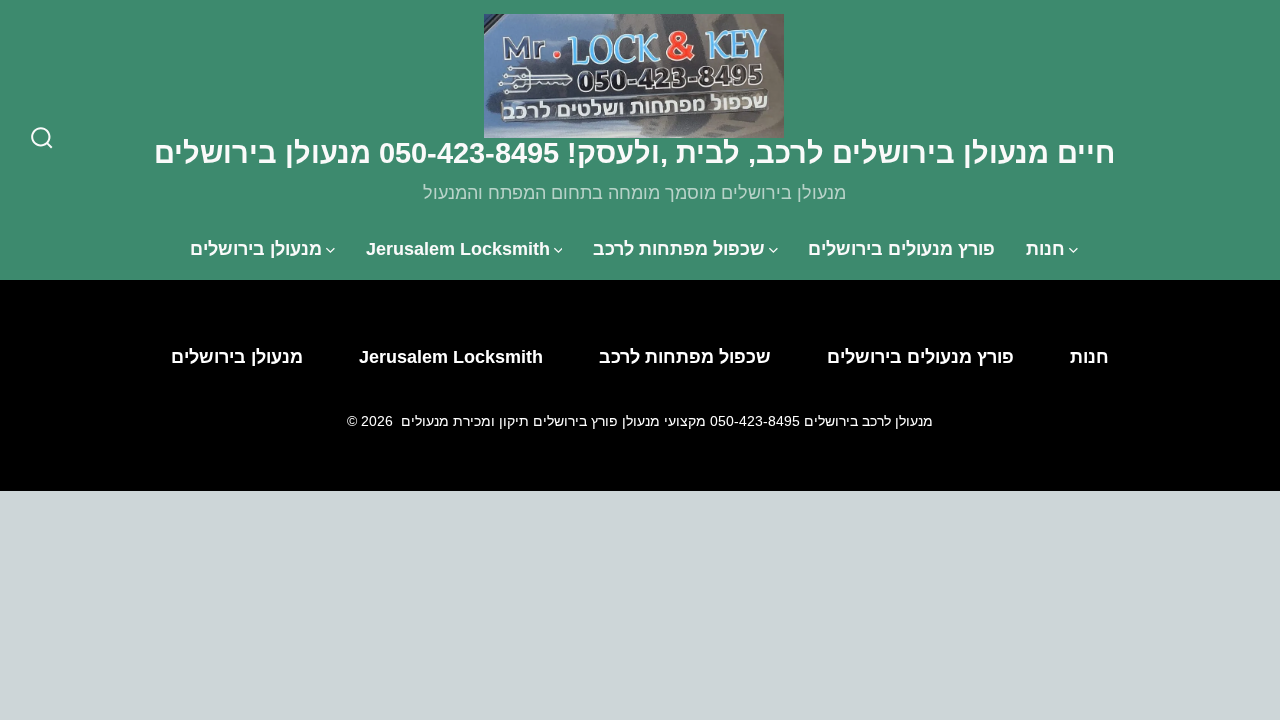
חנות (1045, 249)
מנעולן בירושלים (256, 249)
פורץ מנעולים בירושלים (901, 249)
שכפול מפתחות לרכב (679, 249)
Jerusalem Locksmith (458, 249)
